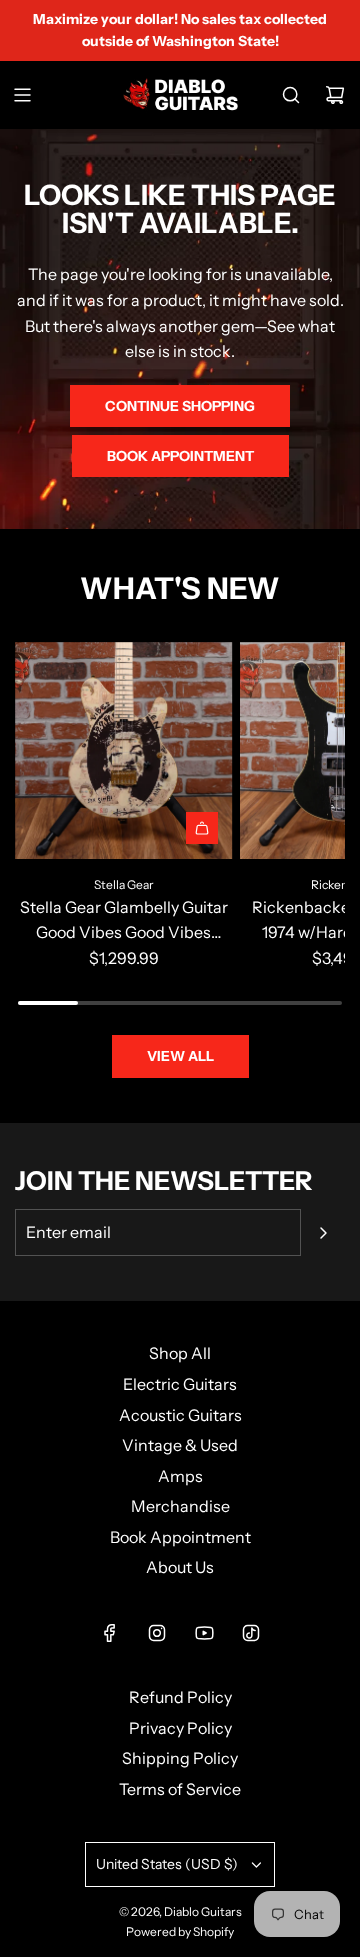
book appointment (180, 456)
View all (180, 1056)
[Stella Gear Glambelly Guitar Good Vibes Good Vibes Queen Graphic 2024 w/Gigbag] (124, 751)
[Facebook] (110, 1633)
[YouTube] (204, 1633)
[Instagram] (157, 1633)
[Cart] (335, 95)
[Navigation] (22, 95)
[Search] (291, 95)
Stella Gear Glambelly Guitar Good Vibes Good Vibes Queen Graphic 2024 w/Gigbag (124, 921)
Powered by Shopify (180, 1931)
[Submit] (323, 1233)
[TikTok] (251, 1633)
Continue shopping (180, 406)
